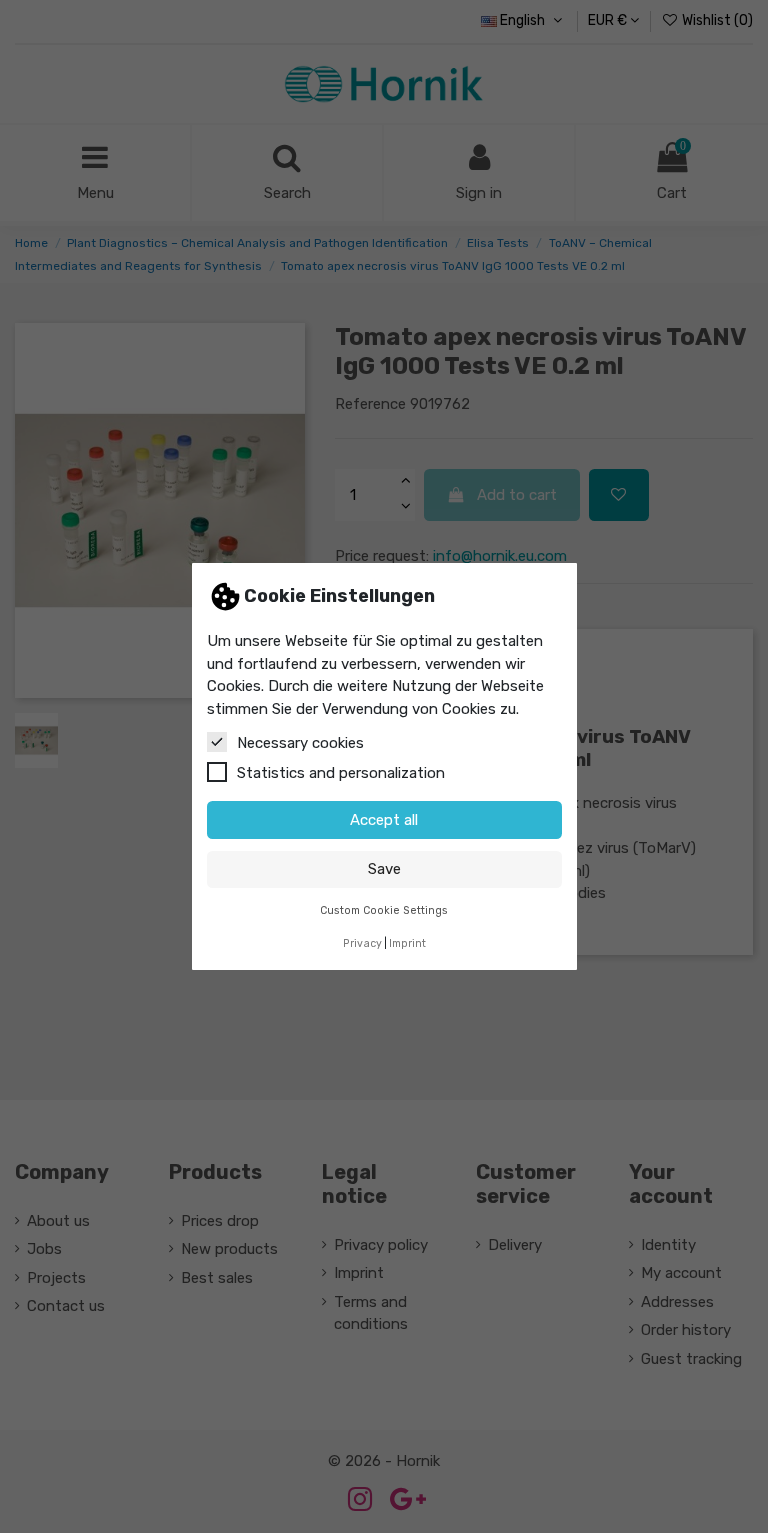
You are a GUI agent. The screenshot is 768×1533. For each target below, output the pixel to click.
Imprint (407, 943)
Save (384, 869)
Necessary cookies (300, 743)
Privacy (362, 943)
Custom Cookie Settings (384, 910)
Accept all (384, 820)
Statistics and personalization (341, 773)
